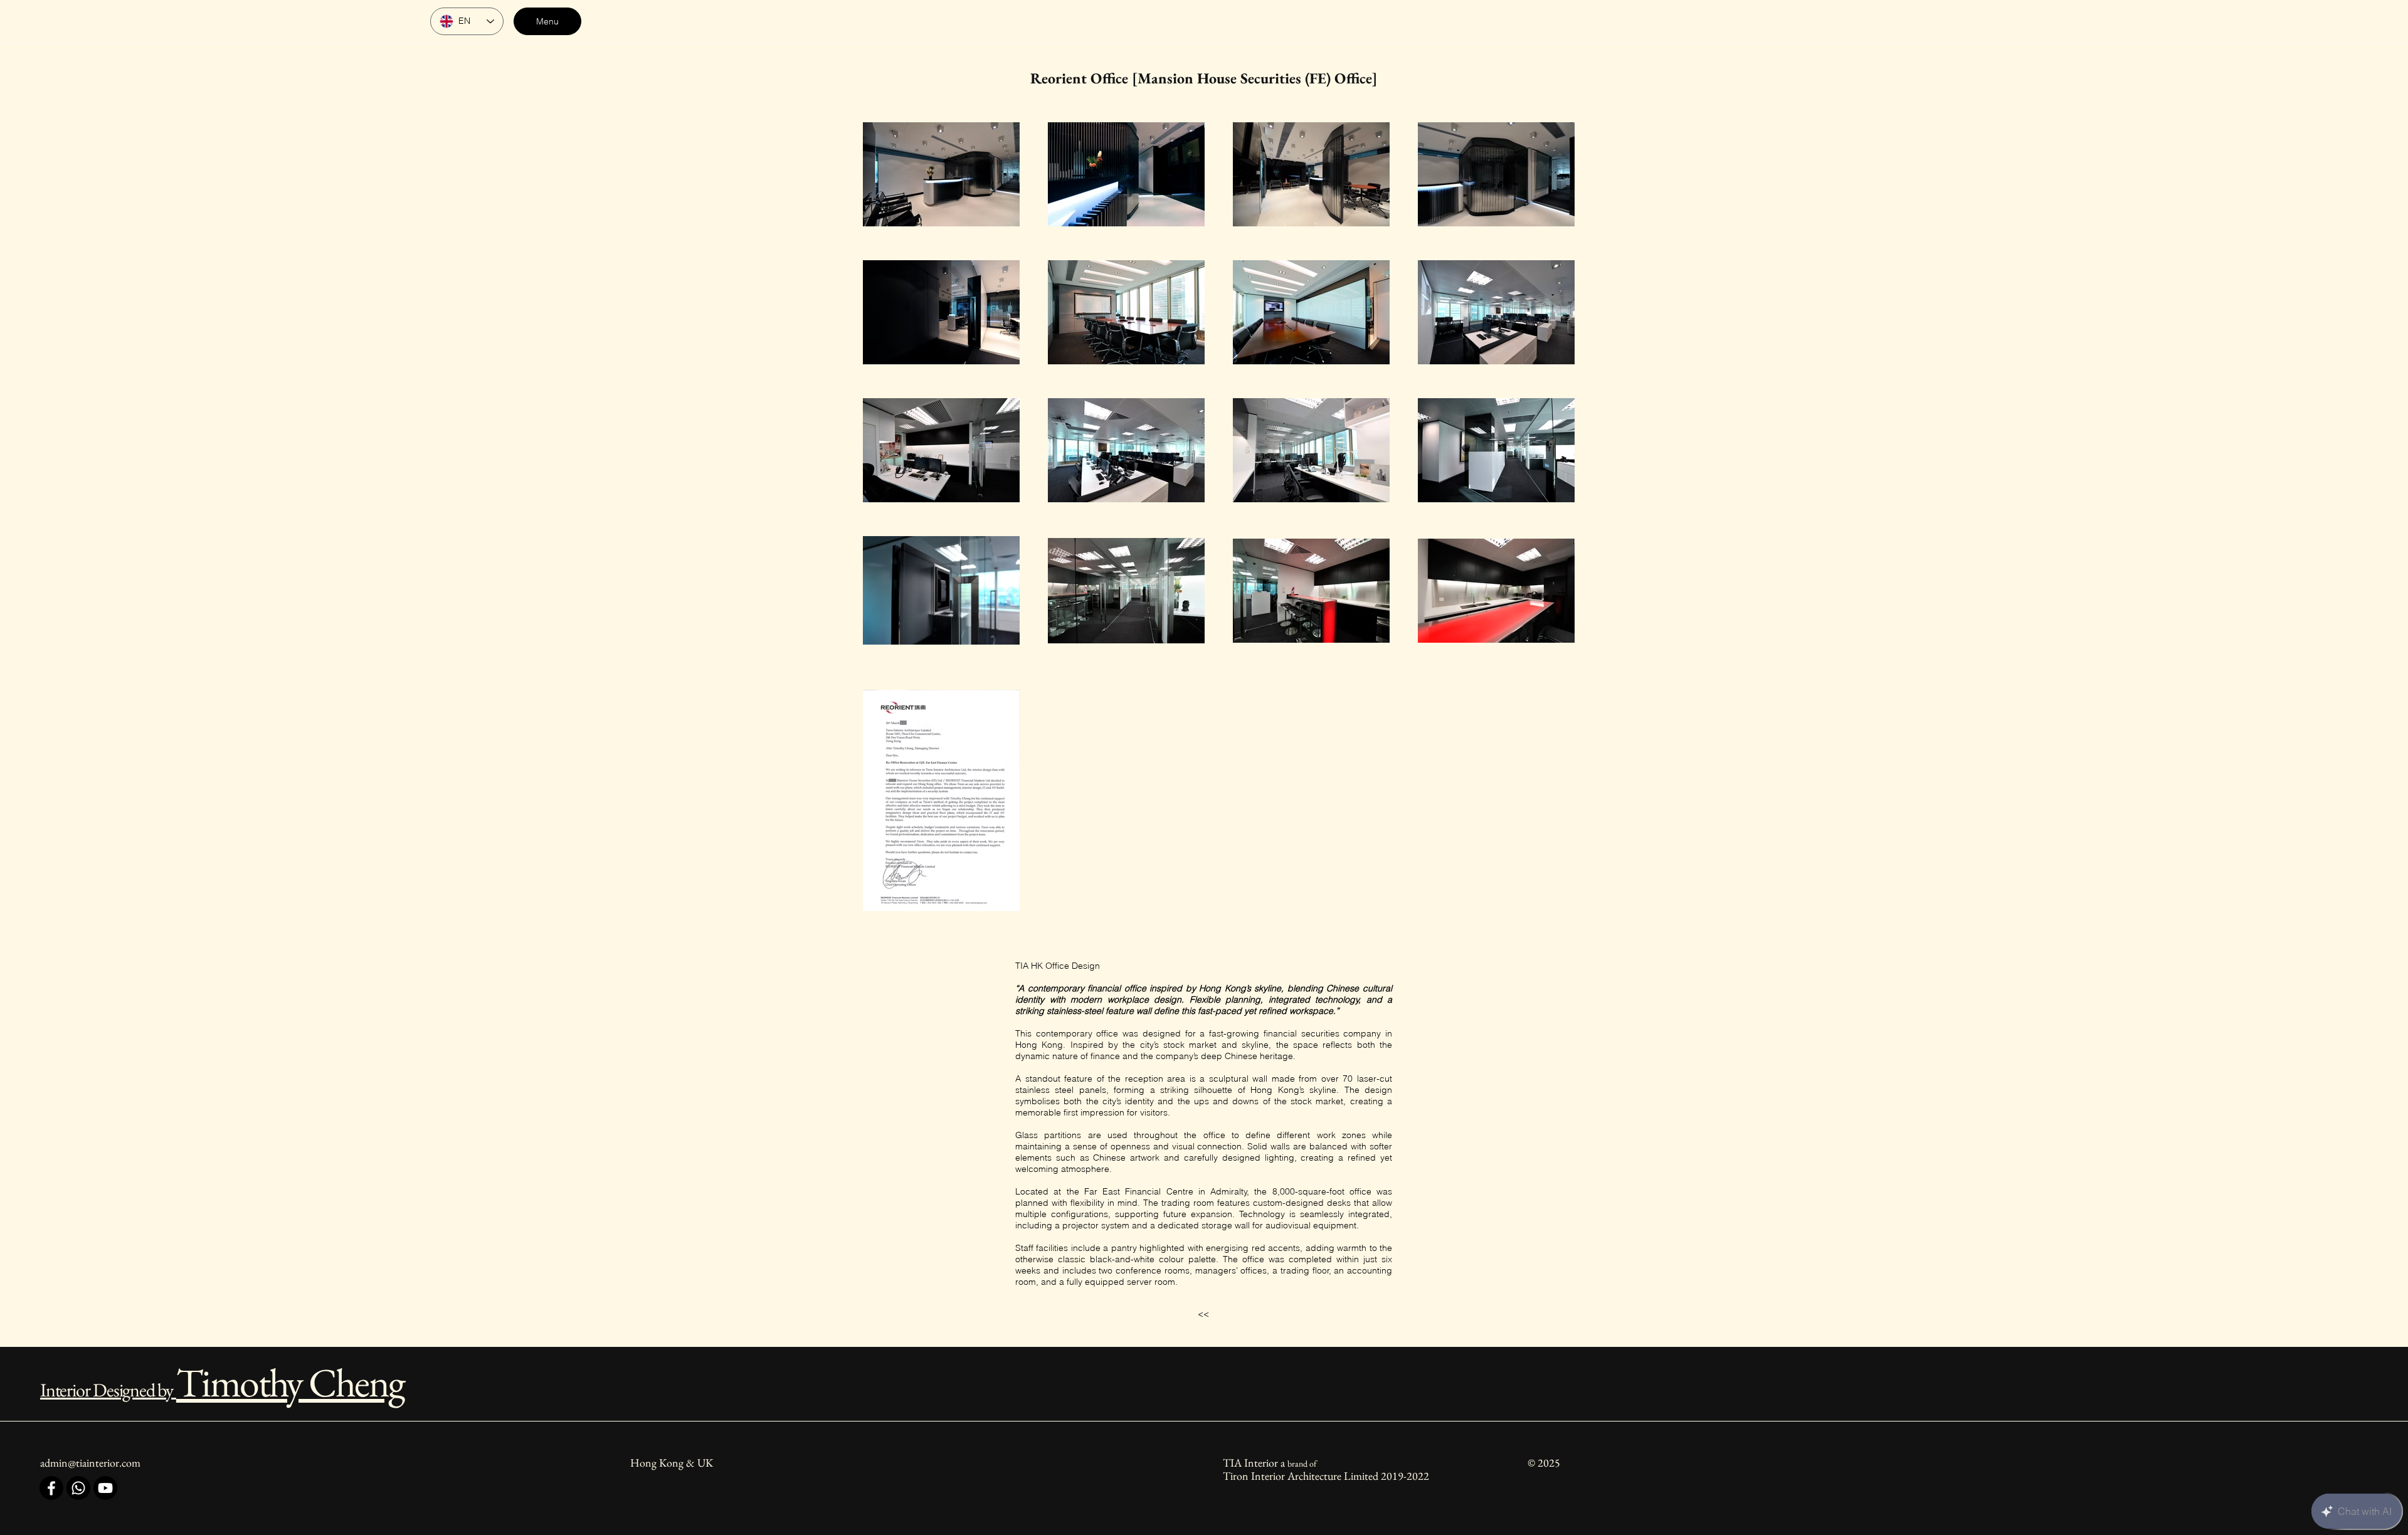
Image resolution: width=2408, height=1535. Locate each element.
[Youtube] (105, 1488)
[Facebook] (51, 1488)
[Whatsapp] (78, 1488)
